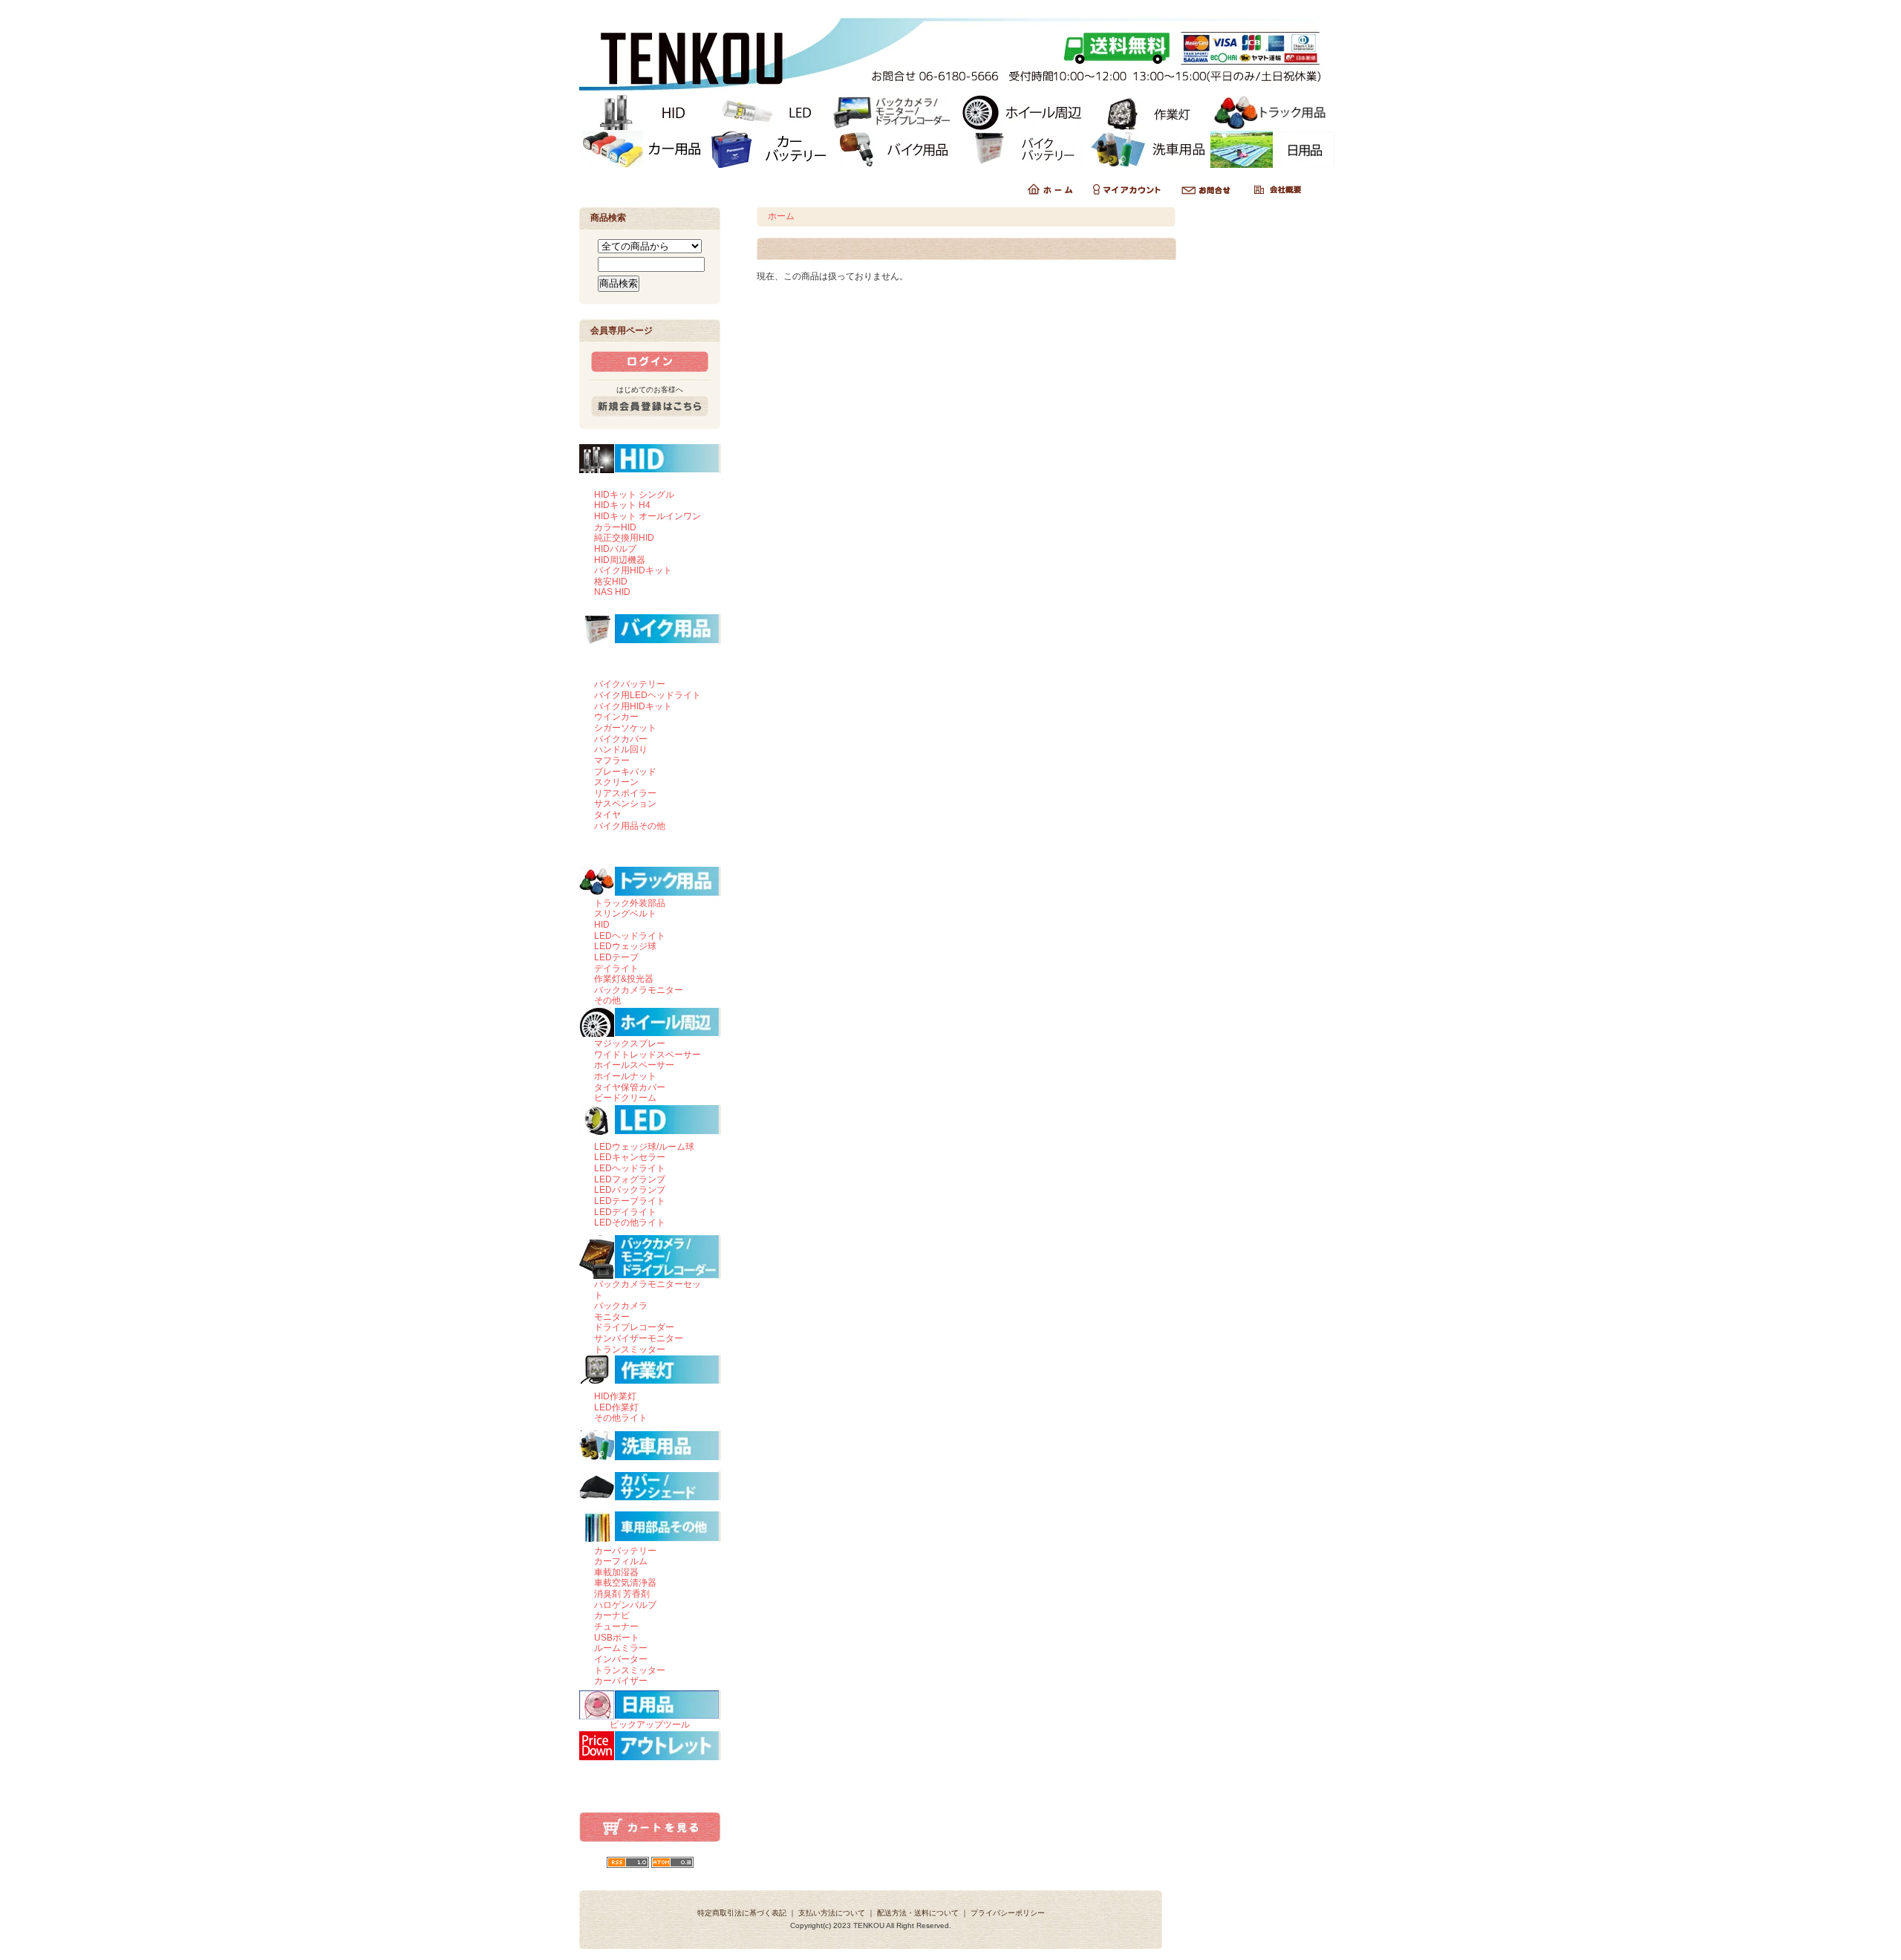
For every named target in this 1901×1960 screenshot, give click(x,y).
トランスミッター (630, 1349)
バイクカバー (621, 739)
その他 (607, 1000)
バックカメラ (621, 1306)
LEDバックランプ (630, 1190)
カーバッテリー (625, 1551)
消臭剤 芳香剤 (622, 1594)
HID (602, 925)
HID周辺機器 (620, 560)
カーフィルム (621, 1561)
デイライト (616, 968)
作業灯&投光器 (624, 979)
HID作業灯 (615, 1396)
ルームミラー (621, 1648)
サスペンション (625, 804)
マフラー (612, 761)
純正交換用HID (624, 538)
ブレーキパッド (625, 772)
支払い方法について (832, 1913)
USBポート (617, 1638)
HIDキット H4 (622, 505)
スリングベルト (625, 914)
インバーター (621, 1659)
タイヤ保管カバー (630, 1087)
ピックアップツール (650, 1725)
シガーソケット (625, 728)
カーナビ (612, 1615)
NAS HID (612, 592)
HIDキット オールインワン (648, 516)
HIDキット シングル (634, 495)
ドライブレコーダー (634, 1327)
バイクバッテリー (630, 684)
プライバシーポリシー (1008, 1913)
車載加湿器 (616, 1572)
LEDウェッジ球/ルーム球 (644, 1147)
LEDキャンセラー (630, 1157)
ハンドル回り (621, 749)
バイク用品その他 (630, 826)
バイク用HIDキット (633, 570)
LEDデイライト (625, 1212)
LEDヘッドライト (630, 936)
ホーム (781, 216)
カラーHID (615, 527)
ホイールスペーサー (634, 1065)
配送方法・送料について (918, 1913)
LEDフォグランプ (630, 1179)
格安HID (611, 582)
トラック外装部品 (630, 903)
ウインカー (616, 717)
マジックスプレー (630, 1044)
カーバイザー (621, 1681)
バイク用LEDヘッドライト (648, 695)
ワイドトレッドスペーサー (648, 1055)
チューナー (616, 1627)
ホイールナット (625, 1076)
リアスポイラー (625, 793)
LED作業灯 (616, 1407)
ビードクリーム (625, 1098)
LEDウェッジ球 (625, 946)
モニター (612, 1317)
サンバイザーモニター (639, 1338)
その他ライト (621, 1418)
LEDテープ (616, 957)
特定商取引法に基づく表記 (742, 1913)
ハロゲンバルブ (625, 1605)
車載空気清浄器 (625, 1583)
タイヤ (607, 815)
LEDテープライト (630, 1201)
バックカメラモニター (639, 990)
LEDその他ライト (630, 1222)
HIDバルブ (615, 549)
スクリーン (616, 782)
